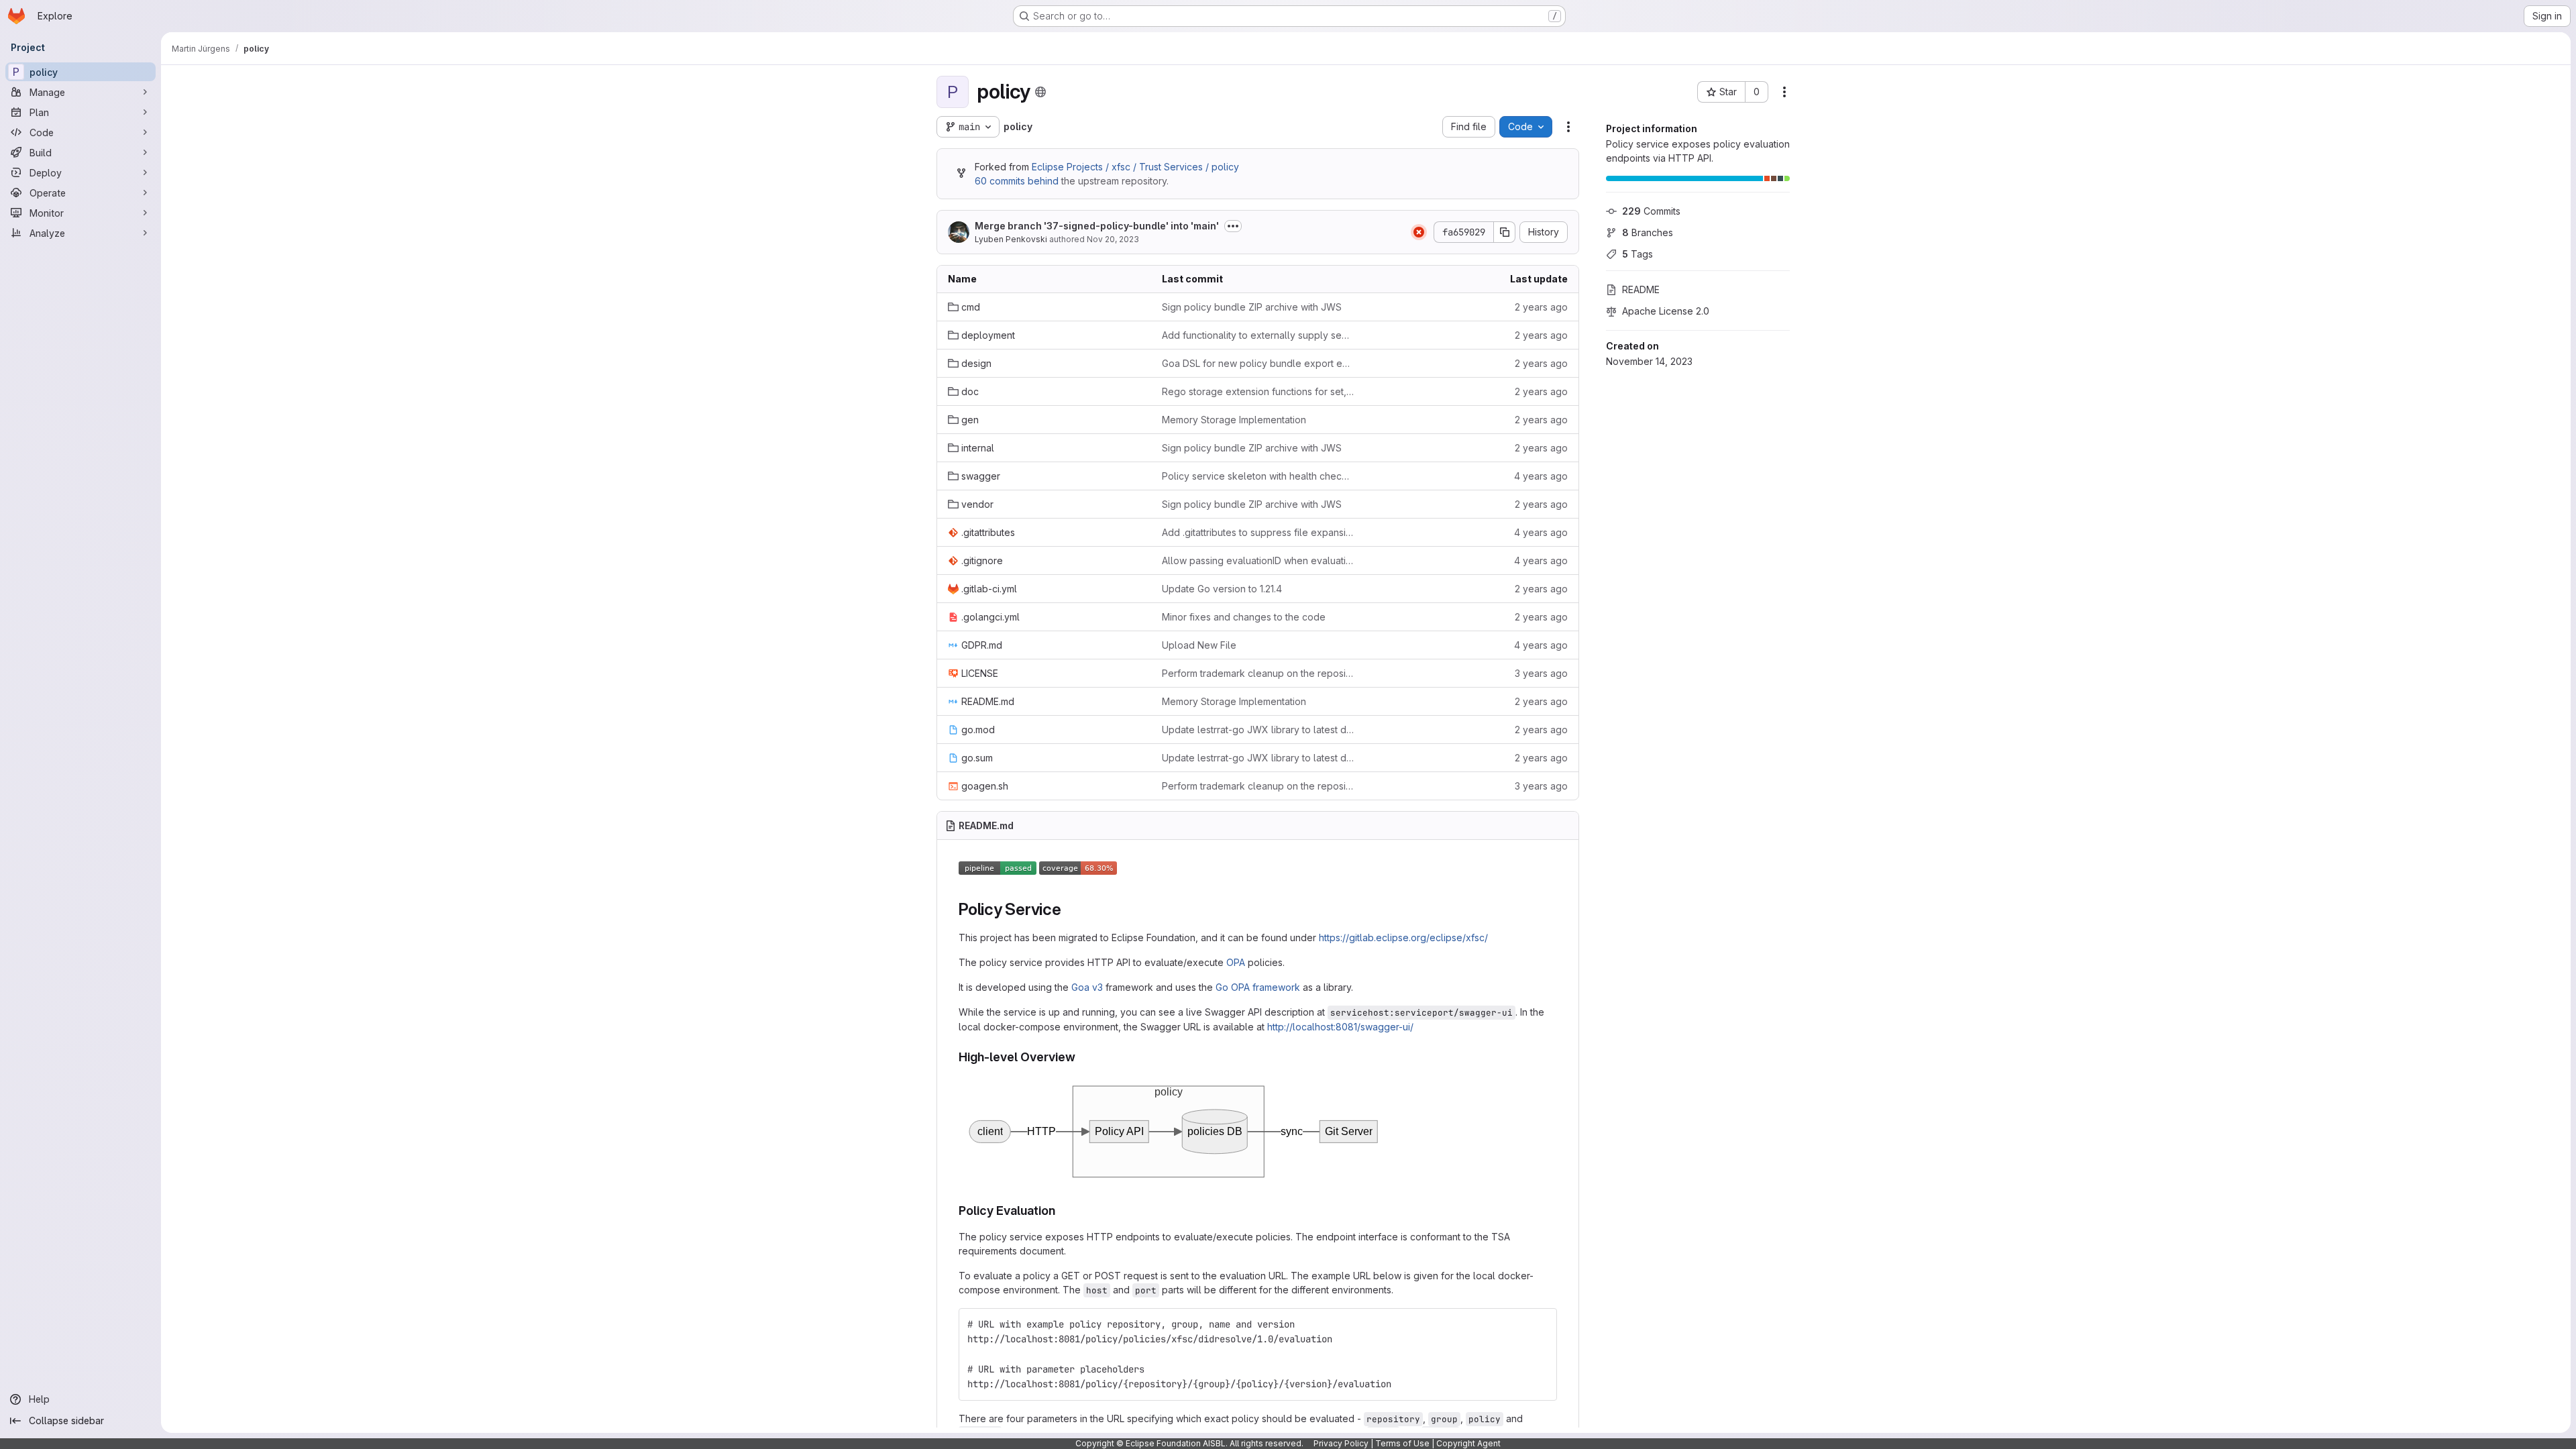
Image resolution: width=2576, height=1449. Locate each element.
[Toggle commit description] (1233, 226)
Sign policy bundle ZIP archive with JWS (1252, 307)
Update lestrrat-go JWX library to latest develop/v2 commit (1258, 730)
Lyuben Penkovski (1011, 239)
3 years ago (1541, 673)
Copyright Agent (1468, 1443)
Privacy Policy (1341, 1443)
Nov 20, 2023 (1113, 239)
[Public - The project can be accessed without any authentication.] (1040, 92)
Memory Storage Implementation (1234, 420)
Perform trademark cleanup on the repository (1258, 673)
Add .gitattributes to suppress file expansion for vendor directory (1258, 532)
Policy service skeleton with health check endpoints (1258, 476)
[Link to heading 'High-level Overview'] (1082, 1057)
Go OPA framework (1258, 987)
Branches (1648, 232)
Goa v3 (1087, 987)
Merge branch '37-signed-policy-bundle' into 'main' (1097, 226)
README (1641, 289)
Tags (1638, 254)
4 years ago (1541, 476)
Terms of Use (1402, 1443)
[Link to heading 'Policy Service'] (1070, 909)
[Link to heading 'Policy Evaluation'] (1062, 1211)
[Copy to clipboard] (1541, 1091)
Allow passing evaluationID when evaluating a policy (1258, 560)
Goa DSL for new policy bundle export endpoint (1258, 363)
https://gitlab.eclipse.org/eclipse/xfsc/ (1403, 937)
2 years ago (1541, 307)
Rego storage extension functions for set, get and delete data (1258, 391)
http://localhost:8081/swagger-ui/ (1340, 1027)
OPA (1236, 962)
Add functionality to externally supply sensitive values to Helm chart (1258, 335)
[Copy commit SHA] (1505, 232)
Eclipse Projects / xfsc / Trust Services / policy (1135, 167)
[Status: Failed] (1419, 232)
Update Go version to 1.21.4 (1222, 589)
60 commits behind (1017, 181)
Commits (1651, 211)
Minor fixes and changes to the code (1244, 617)
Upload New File (1199, 645)
